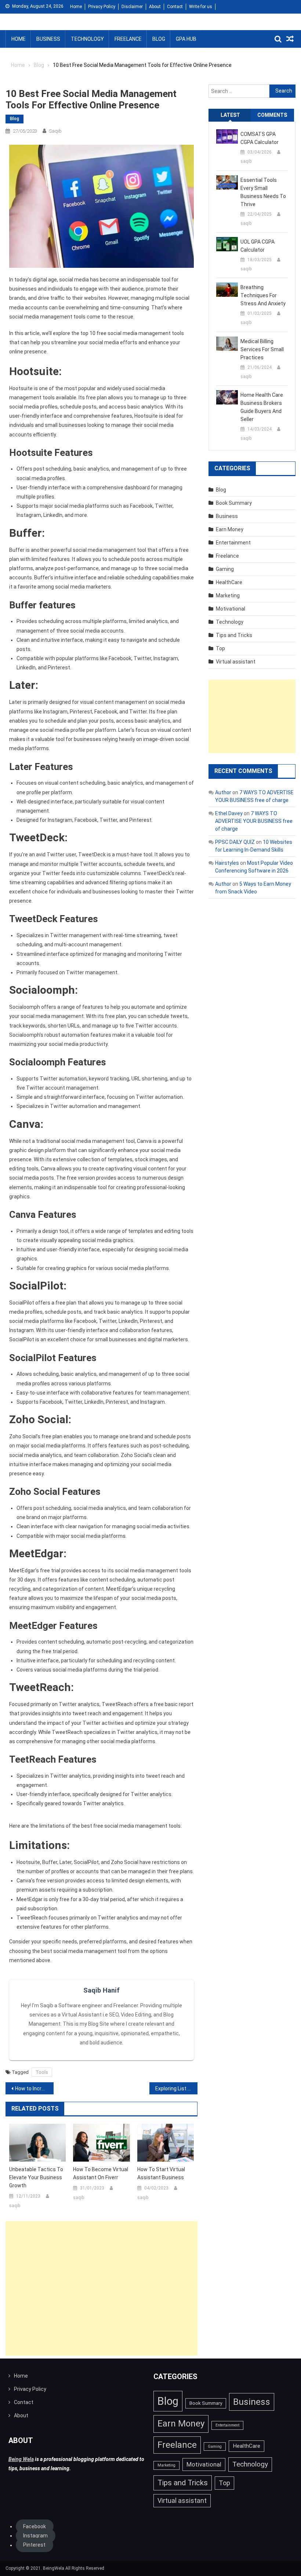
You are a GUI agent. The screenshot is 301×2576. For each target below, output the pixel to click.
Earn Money (230, 529)
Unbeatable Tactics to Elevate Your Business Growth (36, 2177)
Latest (230, 115)
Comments (272, 115)
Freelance (128, 39)
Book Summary (234, 503)
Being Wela (21, 2459)
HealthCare (229, 582)
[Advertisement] (101, 2288)
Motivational (231, 609)
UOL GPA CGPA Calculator (258, 246)
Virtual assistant (236, 662)
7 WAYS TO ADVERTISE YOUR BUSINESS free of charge (254, 821)
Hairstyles (227, 863)
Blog (159, 39)
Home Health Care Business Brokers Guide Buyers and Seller (262, 407)
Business (48, 39)
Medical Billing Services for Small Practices (262, 349)
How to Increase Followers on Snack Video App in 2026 (34, 2088)
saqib (55, 131)
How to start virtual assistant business (161, 2173)
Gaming (225, 569)
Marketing (228, 596)
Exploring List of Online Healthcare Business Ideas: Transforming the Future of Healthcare (176, 2088)
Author (223, 792)
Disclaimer (132, 7)
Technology (87, 39)
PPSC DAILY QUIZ (235, 842)
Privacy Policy (102, 7)
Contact (175, 7)
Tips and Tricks (234, 635)
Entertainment (233, 543)
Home (76, 7)
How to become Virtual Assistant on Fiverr (101, 2173)
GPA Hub (186, 39)
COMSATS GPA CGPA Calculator (260, 138)
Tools (42, 2072)
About (155, 7)
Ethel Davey (229, 813)
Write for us (201, 7)
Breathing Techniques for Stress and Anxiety (263, 295)
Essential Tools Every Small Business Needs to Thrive (263, 192)
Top (220, 648)
